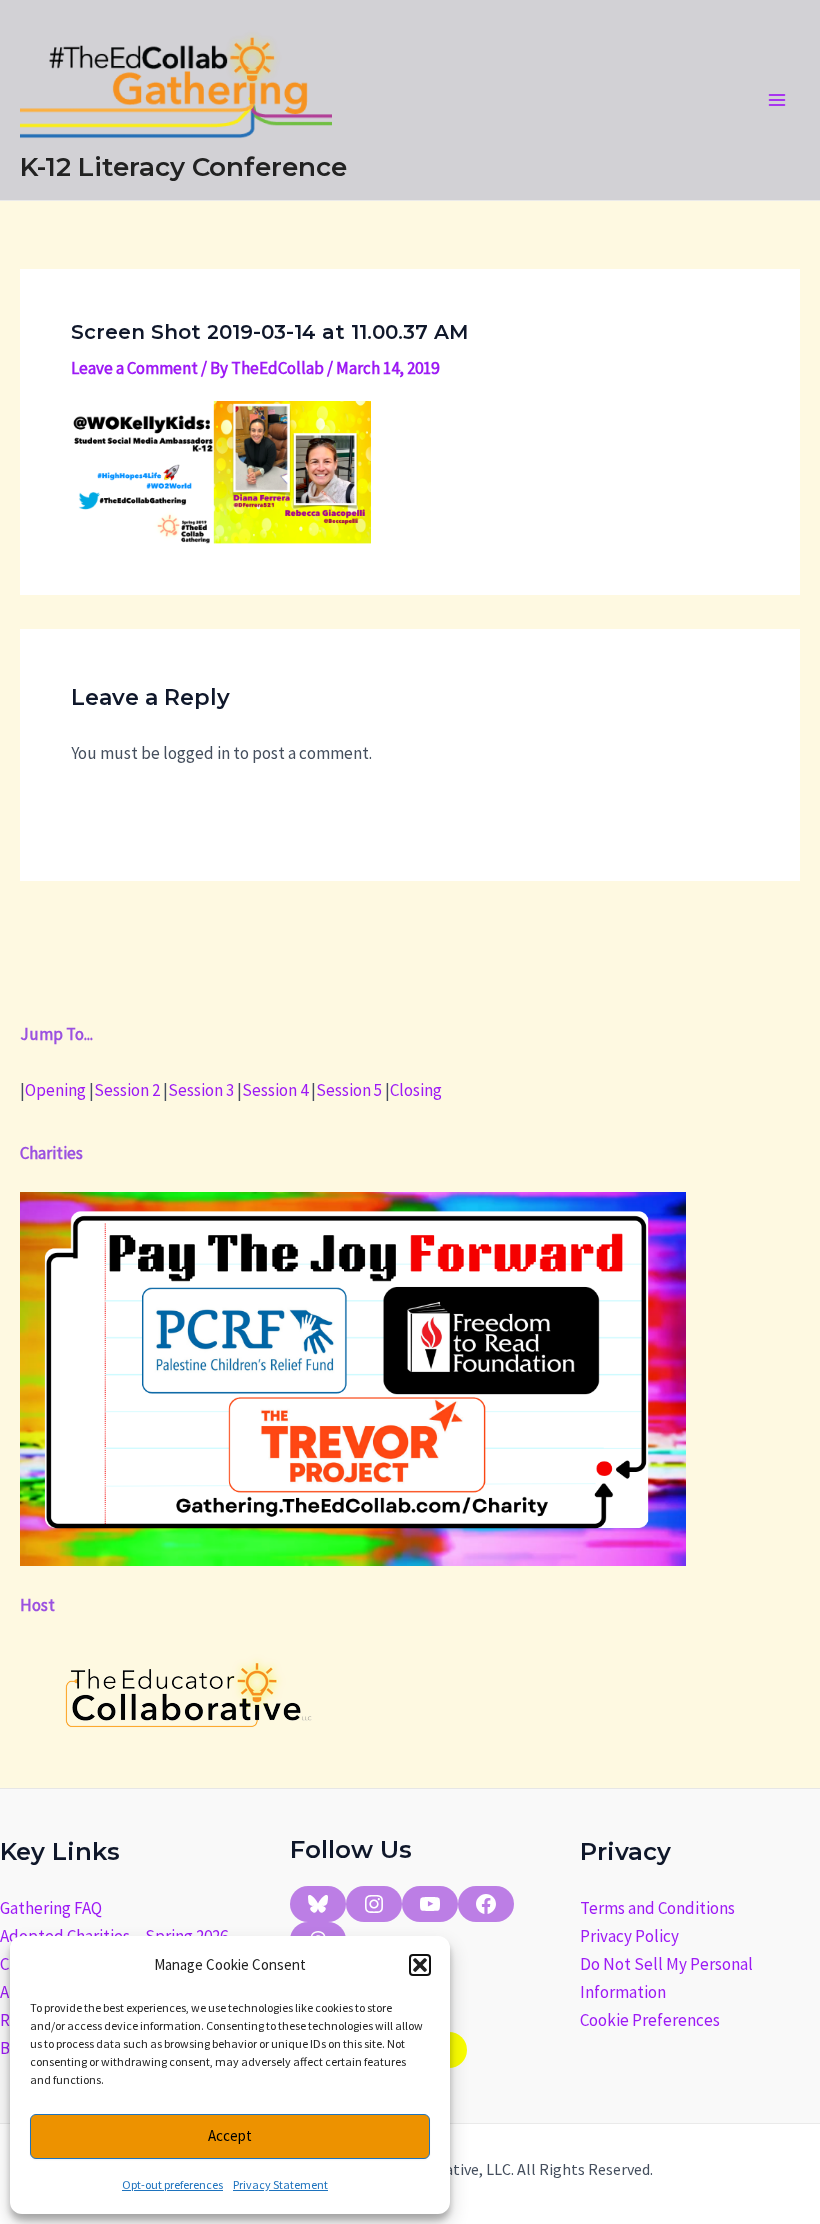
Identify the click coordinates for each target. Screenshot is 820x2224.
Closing (416, 1090)
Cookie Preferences (650, 2020)
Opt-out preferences (172, 2184)
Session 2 (127, 1090)
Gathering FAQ (51, 1908)
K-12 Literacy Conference (183, 167)
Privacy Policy (629, 1936)
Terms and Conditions (657, 1908)
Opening (55, 1090)
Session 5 (349, 1090)
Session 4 (275, 1090)
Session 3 (201, 1090)
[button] (420, 1965)
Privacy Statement (280, 2184)
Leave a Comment (134, 368)
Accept (230, 2135)
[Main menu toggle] (778, 100)
